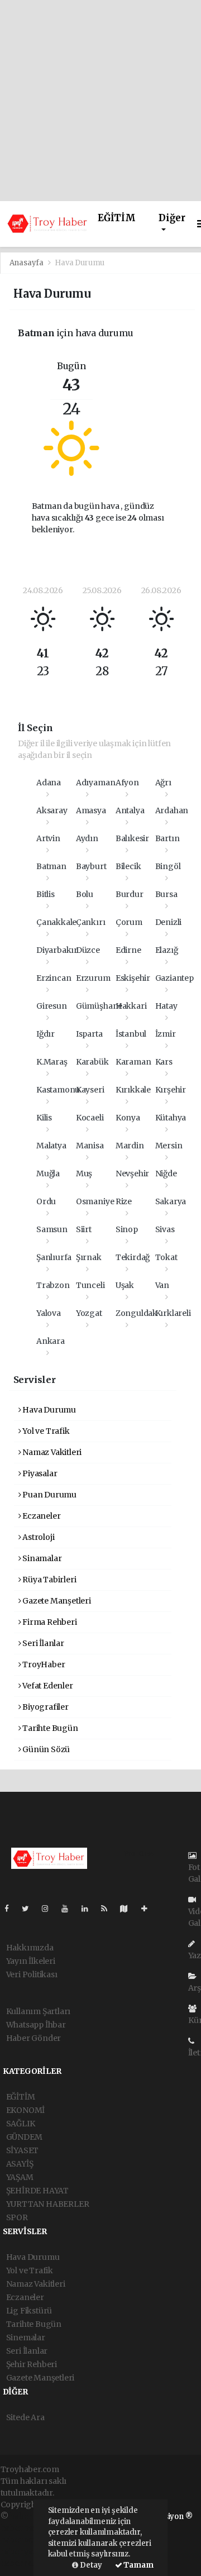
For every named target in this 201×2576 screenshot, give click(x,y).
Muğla (48, 1173)
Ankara (51, 1341)
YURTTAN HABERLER (48, 2204)
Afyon (127, 783)
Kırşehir (171, 1090)
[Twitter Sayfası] (30, 1909)
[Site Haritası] (128, 1909)
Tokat (166, 1257)
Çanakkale (56, 922)
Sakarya (171, 1201)
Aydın (87, 838)
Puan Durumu (49, 1495)
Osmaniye (95, 1201)
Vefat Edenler (47, 1686)
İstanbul (131, 1034)
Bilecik (128, 866)
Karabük (92, 1062)
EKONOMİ (26, 2110)
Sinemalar (26, 2338)
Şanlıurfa (54, 1257)
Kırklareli (173, 1313)
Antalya (130, 810)
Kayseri (90, 1090)
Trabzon (53, 1285)
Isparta (89, 1034)
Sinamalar (41, 1558)
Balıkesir (132, 838)
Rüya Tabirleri (48, 1580)
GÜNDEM (24, 2137)
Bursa (166, 894)
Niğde (166, 1173)
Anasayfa (27, 263)
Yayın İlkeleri (31, 1961)
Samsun (52, 1229)
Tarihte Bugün (49, 1728)
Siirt (84, 1229)
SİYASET (23, 2150)
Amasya (91, 810)
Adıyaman (95, 783)
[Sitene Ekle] (149, 1909)
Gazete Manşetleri (56, 1601)
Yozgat (89, 1313)
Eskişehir (133, 978)
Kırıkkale (133, 1090)
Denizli (169, 922)
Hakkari (131, 1006)
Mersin (169, 1146)
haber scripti (25, 2540)
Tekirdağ (133, 1257)
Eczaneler (40, 1516)
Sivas (165, 1229)
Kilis (44, 1118)
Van (162, 1285)
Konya (128, 1118)
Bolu (85, 894)
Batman (51, 866)
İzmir (166, 1034)
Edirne (128, 950)
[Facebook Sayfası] (11, 1909)
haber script (23, 2563)
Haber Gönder (34, 2038)
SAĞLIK (21, 2124)
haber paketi (24, 2528)
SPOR (17, 2217)
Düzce (88, 950)
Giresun (52, 1006)
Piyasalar (39, 1473)
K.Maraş (52, 1062)
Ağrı (163, 783)
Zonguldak (137, 1313)
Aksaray (52, 810)
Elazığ (167, 950)
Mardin (130, 1146)
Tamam (138, 2565)
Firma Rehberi (49, 1622)
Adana (49, 783)
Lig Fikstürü (29, 2311)
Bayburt (91, 866)
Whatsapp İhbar (36, 2025)
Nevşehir (132, 1173)
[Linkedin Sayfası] (89, 1909)
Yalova (49, 1313)
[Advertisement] (100, 101)
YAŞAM (20, 2177)
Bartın (167, 838)
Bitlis (46, 894)
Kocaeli (90, 1118)
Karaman (133, 1062)
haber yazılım (27, 2551)
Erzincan (54, 978)
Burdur (130, 894)
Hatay (166, 1006)
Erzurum (93, 978)
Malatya (51, 1146)
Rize (124, 1201)
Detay (90, 2565)
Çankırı (91, 922)
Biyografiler (45, 1707)
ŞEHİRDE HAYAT (38, 2191)
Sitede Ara (25, 2417)
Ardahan (172, 810)
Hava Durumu (48, 1410)
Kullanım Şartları (39, 2011)
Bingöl (168, 866)
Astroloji (37, 1537)
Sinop (127, 1229)
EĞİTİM (117, 218)
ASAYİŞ (20, 2164)
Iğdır (46, 1034)
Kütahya (171, 1118)
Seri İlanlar (42, 1643)
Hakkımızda (30, 1948)
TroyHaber (43, 1664)
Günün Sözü (45, 1749)
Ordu (46, 1201)
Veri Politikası (32, 1974)
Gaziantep (174, 978)
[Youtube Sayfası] (69, 1909)
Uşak (125, 1285)
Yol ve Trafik (45, 1431)
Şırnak (89, 1257)
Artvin (48, 838)
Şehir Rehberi (32, 2364)
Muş (84, 1173)
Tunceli (90, 1285)
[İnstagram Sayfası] (50, 1909)
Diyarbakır (57, 950)
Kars (164, 1062)
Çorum (129, 922)
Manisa (90, 1146)
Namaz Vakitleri (51, 1452)
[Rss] (109, 1909)
